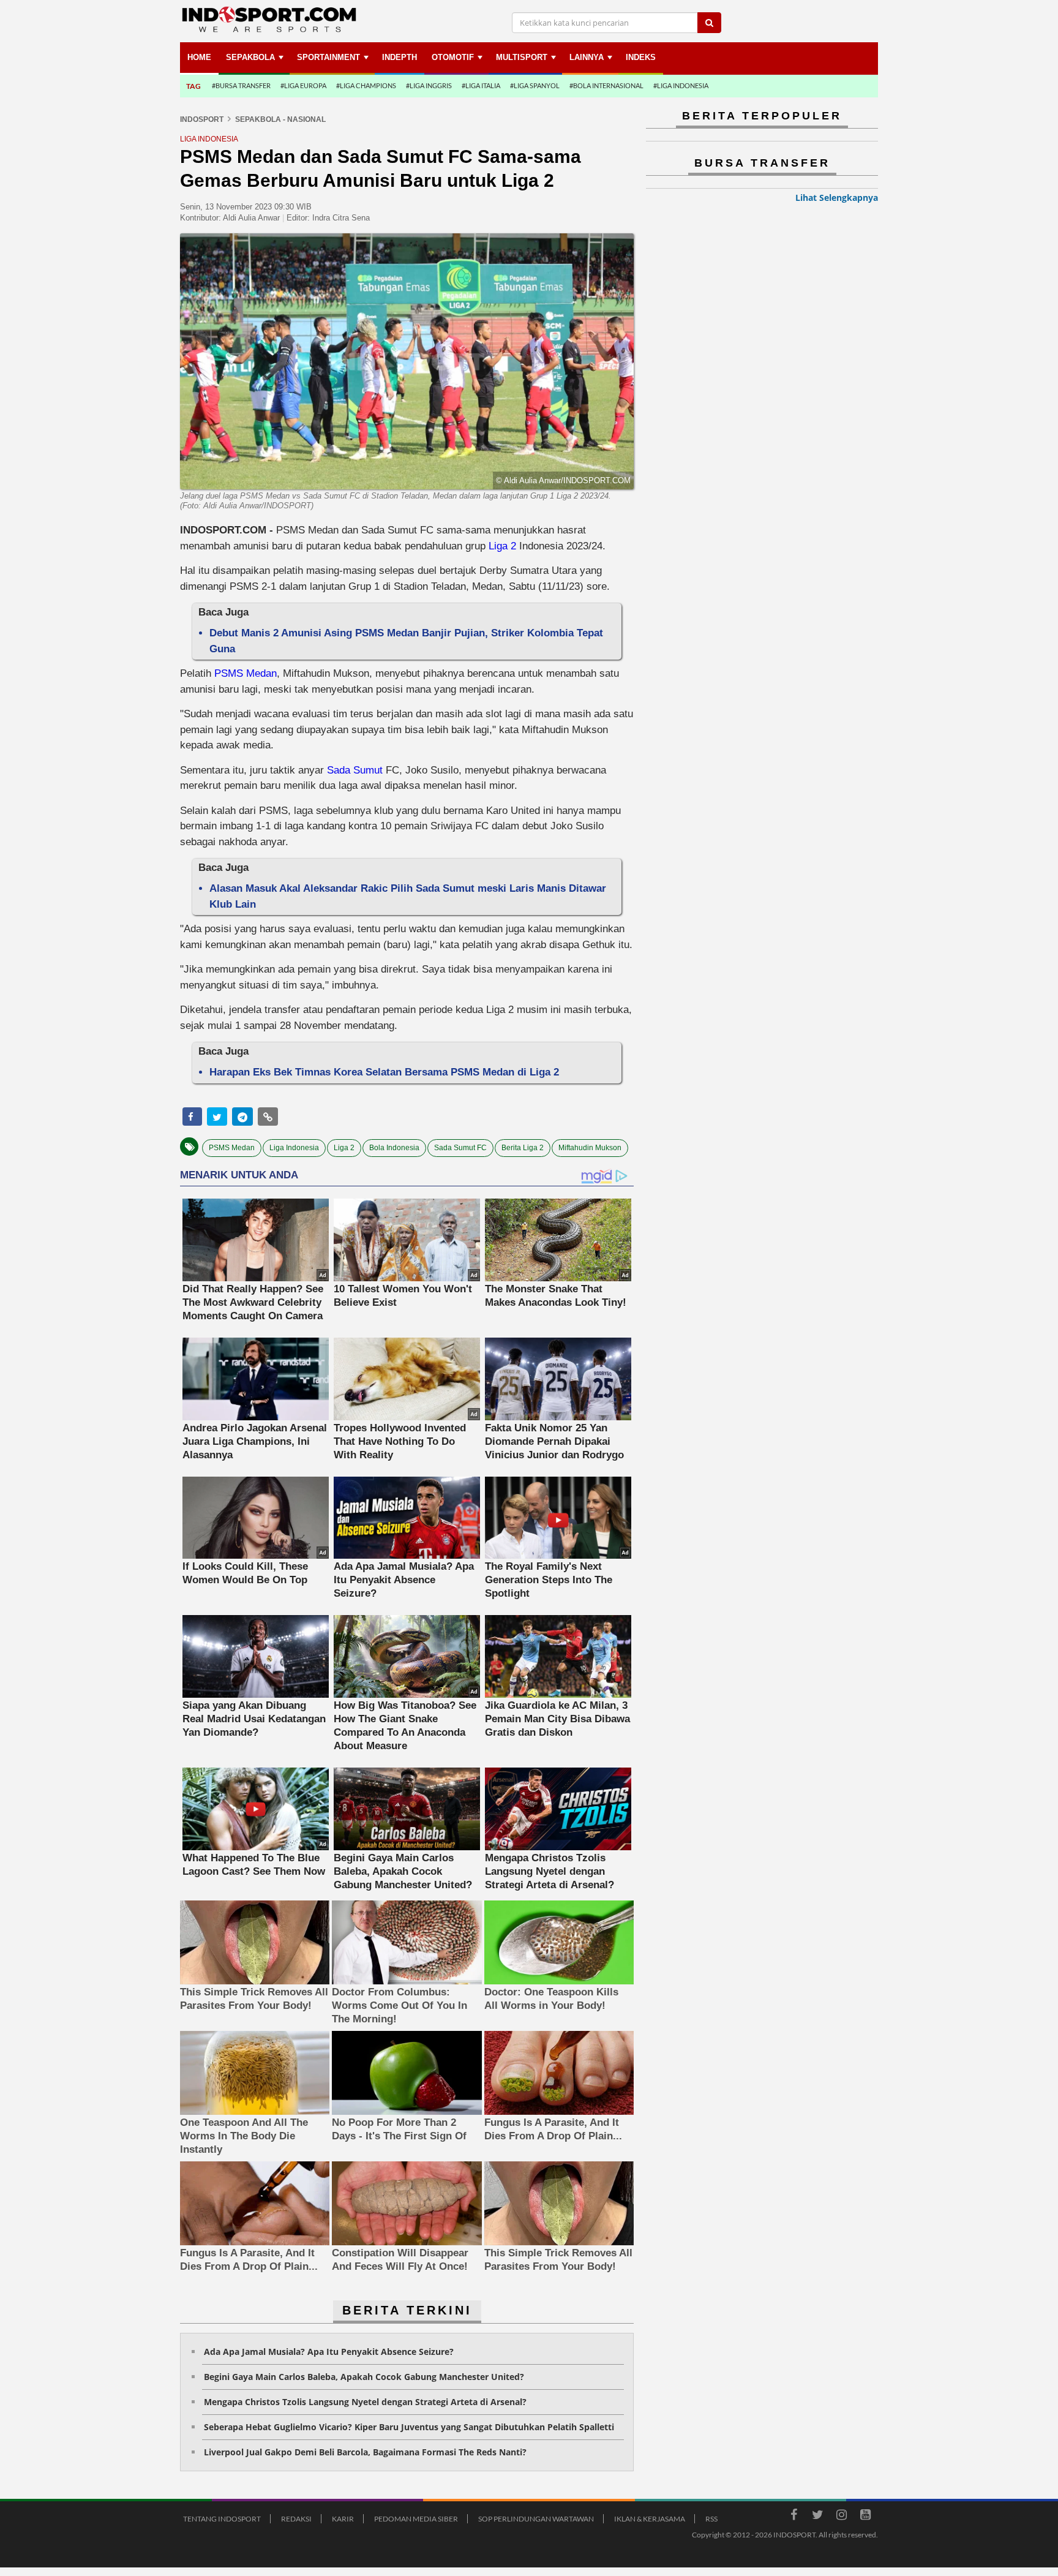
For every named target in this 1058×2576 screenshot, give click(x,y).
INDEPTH (400, 57)
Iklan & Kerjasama (650, 2519)
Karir (343, 2519)
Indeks (641, 57)
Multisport (522, 57)
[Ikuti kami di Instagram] (841, 2517)
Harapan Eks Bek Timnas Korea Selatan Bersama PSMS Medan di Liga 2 (384, 1072)
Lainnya (587, 57)
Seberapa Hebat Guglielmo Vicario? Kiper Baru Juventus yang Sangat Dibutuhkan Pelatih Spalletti (409, 2427)
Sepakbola (250, 57)
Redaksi (296, 2519)
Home (199, 57)
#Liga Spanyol (535, 85)
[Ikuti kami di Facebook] (793, 2517)
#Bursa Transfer (241, 85)
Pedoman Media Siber (416, 2519)
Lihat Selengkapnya (837, 198)
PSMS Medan (246, 673)
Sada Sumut (355, 770)
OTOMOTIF (453, 57)
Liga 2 (502, 546)
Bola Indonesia (394, 1148)
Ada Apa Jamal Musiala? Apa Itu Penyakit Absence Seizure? (329, 2352)
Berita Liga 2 (523, 1148)
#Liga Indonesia (681, 85)
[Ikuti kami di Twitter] (817, 2517)
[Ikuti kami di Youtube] (865, 2517)
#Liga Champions (366, 85)
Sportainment (328, 57)
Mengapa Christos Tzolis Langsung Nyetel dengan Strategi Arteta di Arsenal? (365, 2402)
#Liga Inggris (429, 85)
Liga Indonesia (294, 1148)
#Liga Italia (481, 85)
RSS (711, 2519)
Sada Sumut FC (460, 1148)
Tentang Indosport (222, 2519)
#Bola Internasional (606, 85)
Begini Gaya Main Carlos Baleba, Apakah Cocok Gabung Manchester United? (364, 2377)
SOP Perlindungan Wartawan (536, 2519)
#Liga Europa (303, 85)
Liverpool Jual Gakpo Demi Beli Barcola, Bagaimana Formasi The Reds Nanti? (365, 2452)
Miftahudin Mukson (590, 1148)
